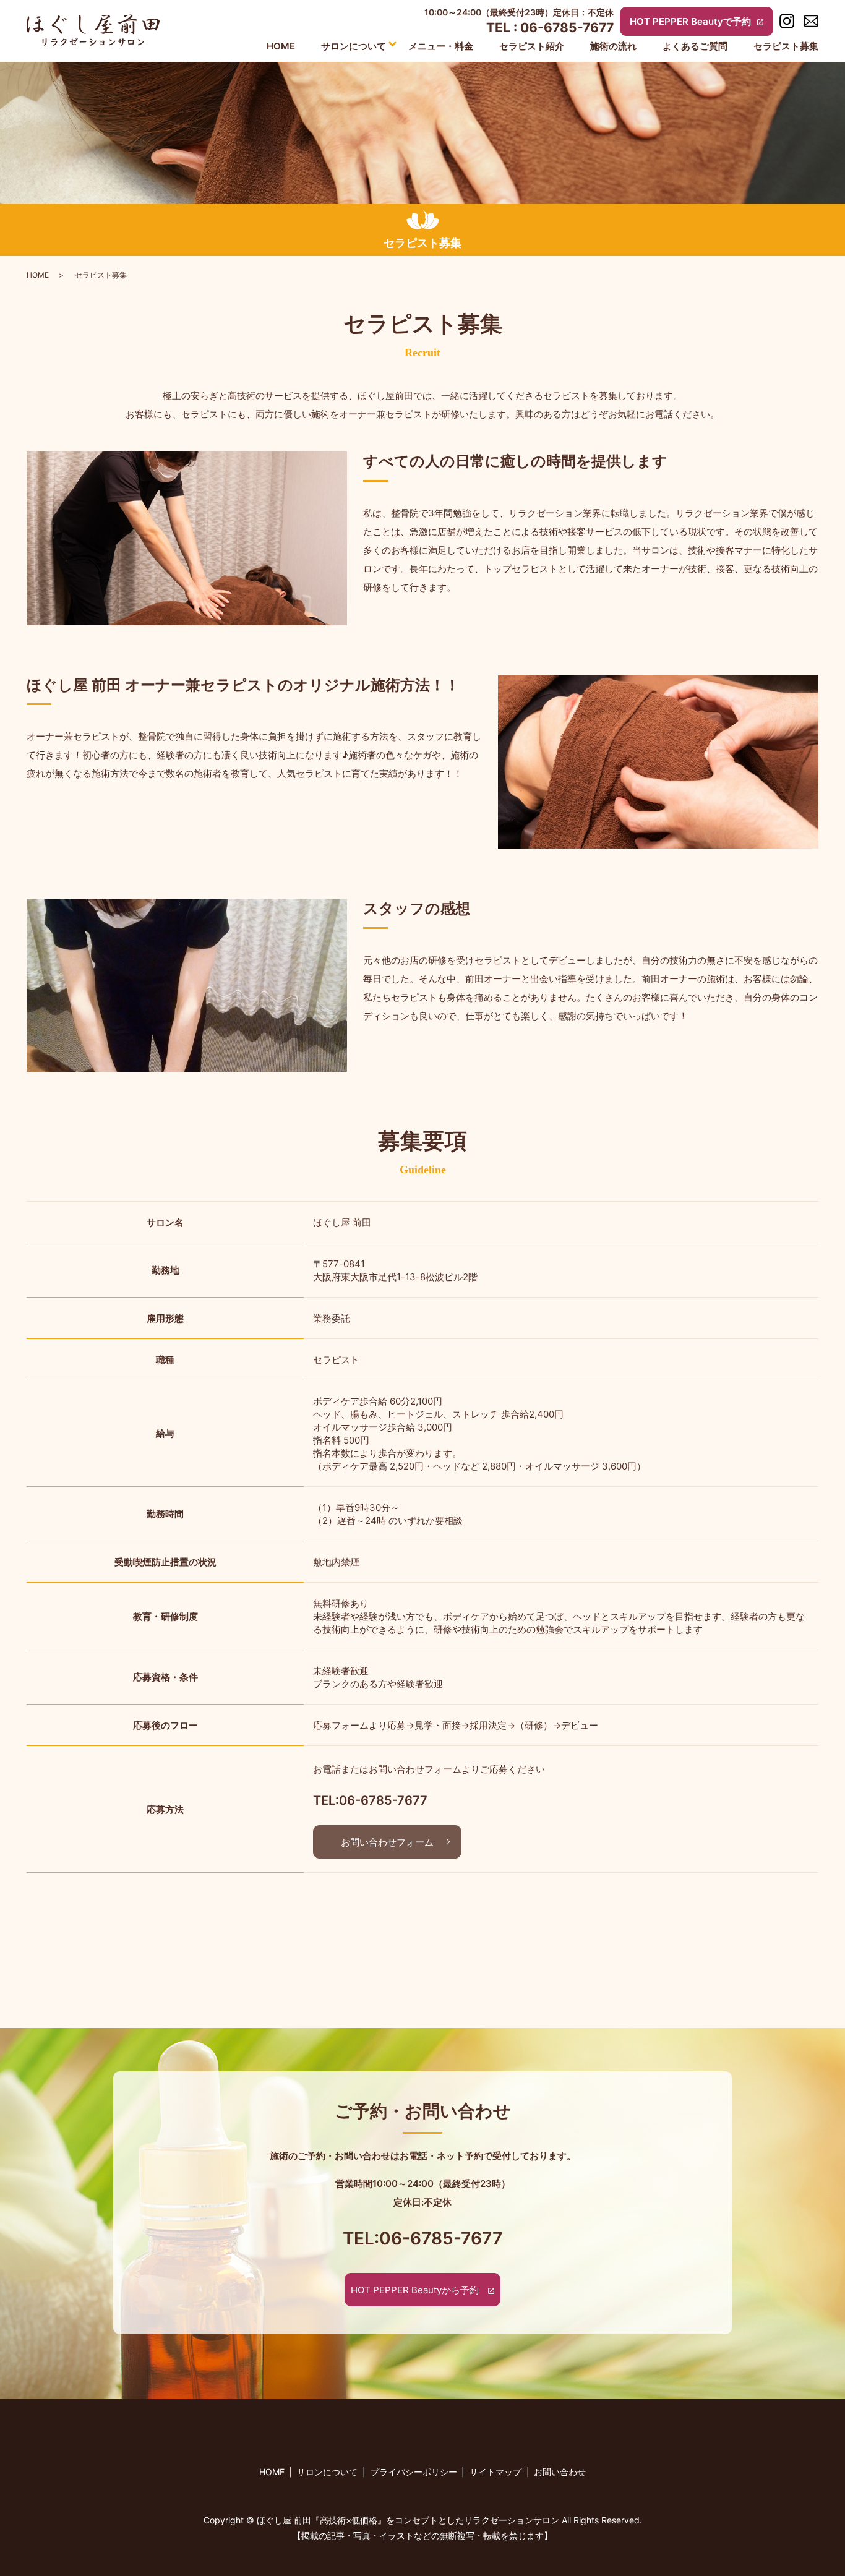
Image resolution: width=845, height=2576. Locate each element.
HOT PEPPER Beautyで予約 (690, 21)
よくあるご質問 (695, 46)
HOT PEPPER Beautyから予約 (415, 2290)
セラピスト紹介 (532, 46)
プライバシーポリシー (414, 2472)
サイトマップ (495, 2472)
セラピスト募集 (786, 46)
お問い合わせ (560, 2472)
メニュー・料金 (441, 46)
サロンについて (354, 46)
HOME (281, 46)
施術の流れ (613, 46)
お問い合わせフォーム (387, 1842)
